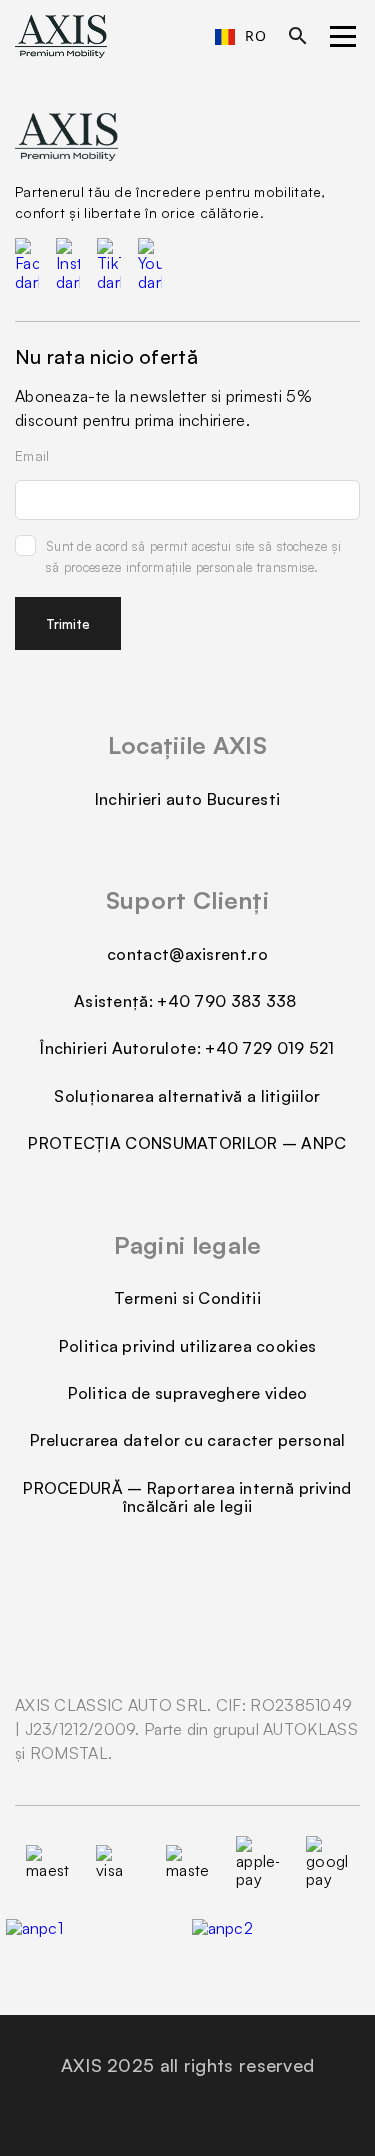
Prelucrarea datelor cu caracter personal (188, 1440)
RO (255, 36)
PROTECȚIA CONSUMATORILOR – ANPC (187, 1143)
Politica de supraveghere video (188, 1393)
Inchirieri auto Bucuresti (188, 799)
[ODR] (95, 1942)
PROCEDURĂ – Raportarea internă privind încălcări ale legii (187, 1497)
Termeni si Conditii (187, 1298)
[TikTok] (109, 264)
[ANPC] (281, 1942)
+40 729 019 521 (270, 1048)
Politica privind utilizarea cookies (188, 1346)
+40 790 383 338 (229, 1001)
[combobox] (240, 37)
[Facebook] (27, 264)
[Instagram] (68, 264)
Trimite (68, 623)
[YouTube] (150, 264)
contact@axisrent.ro (187, 954)
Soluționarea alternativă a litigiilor (187, 1096)
